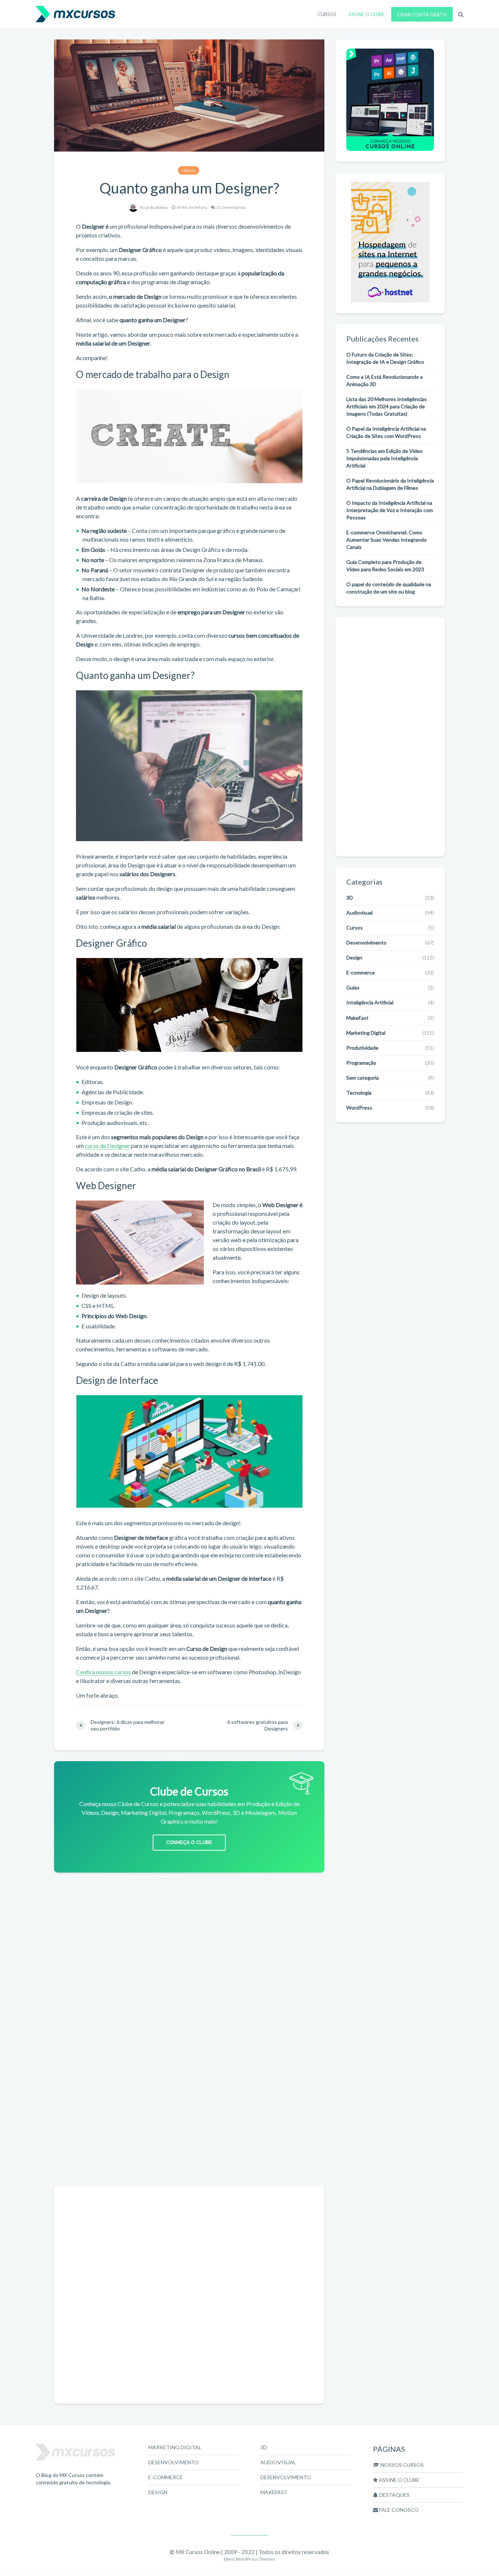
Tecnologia (359, 1093)
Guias (353, 987)
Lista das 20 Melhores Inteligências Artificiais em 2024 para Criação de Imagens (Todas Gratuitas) (386, 406)
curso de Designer (107, 1146)
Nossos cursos (402, 2465)
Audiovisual (359, 913)
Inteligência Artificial (370, 1002)
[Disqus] (189, 2088)
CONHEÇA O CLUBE (189, 1842)
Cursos (355, 928)
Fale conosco (398, 2510)
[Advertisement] (189, 1935)
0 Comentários (231, 207)
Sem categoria (363, 1078)
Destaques (394, 2495)
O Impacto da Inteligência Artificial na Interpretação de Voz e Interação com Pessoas (390, 510)
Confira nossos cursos (103, 1672)
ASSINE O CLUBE (367, 14)
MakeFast (357, 1018)
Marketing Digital (366, 1033)
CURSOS (327, 14)
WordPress (359, 1108)
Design (188, 171)
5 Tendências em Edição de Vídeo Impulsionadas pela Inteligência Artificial (384, 458)
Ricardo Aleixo (154, 207)
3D (350, 898)
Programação (361, 1063)
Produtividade (362, 1048)
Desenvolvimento (366, 942)
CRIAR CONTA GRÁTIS (422, 15)
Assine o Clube (399, 2480)
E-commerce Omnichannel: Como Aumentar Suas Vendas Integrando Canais (386, 540)
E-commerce (361, 972)
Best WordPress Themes (251, 2559)
